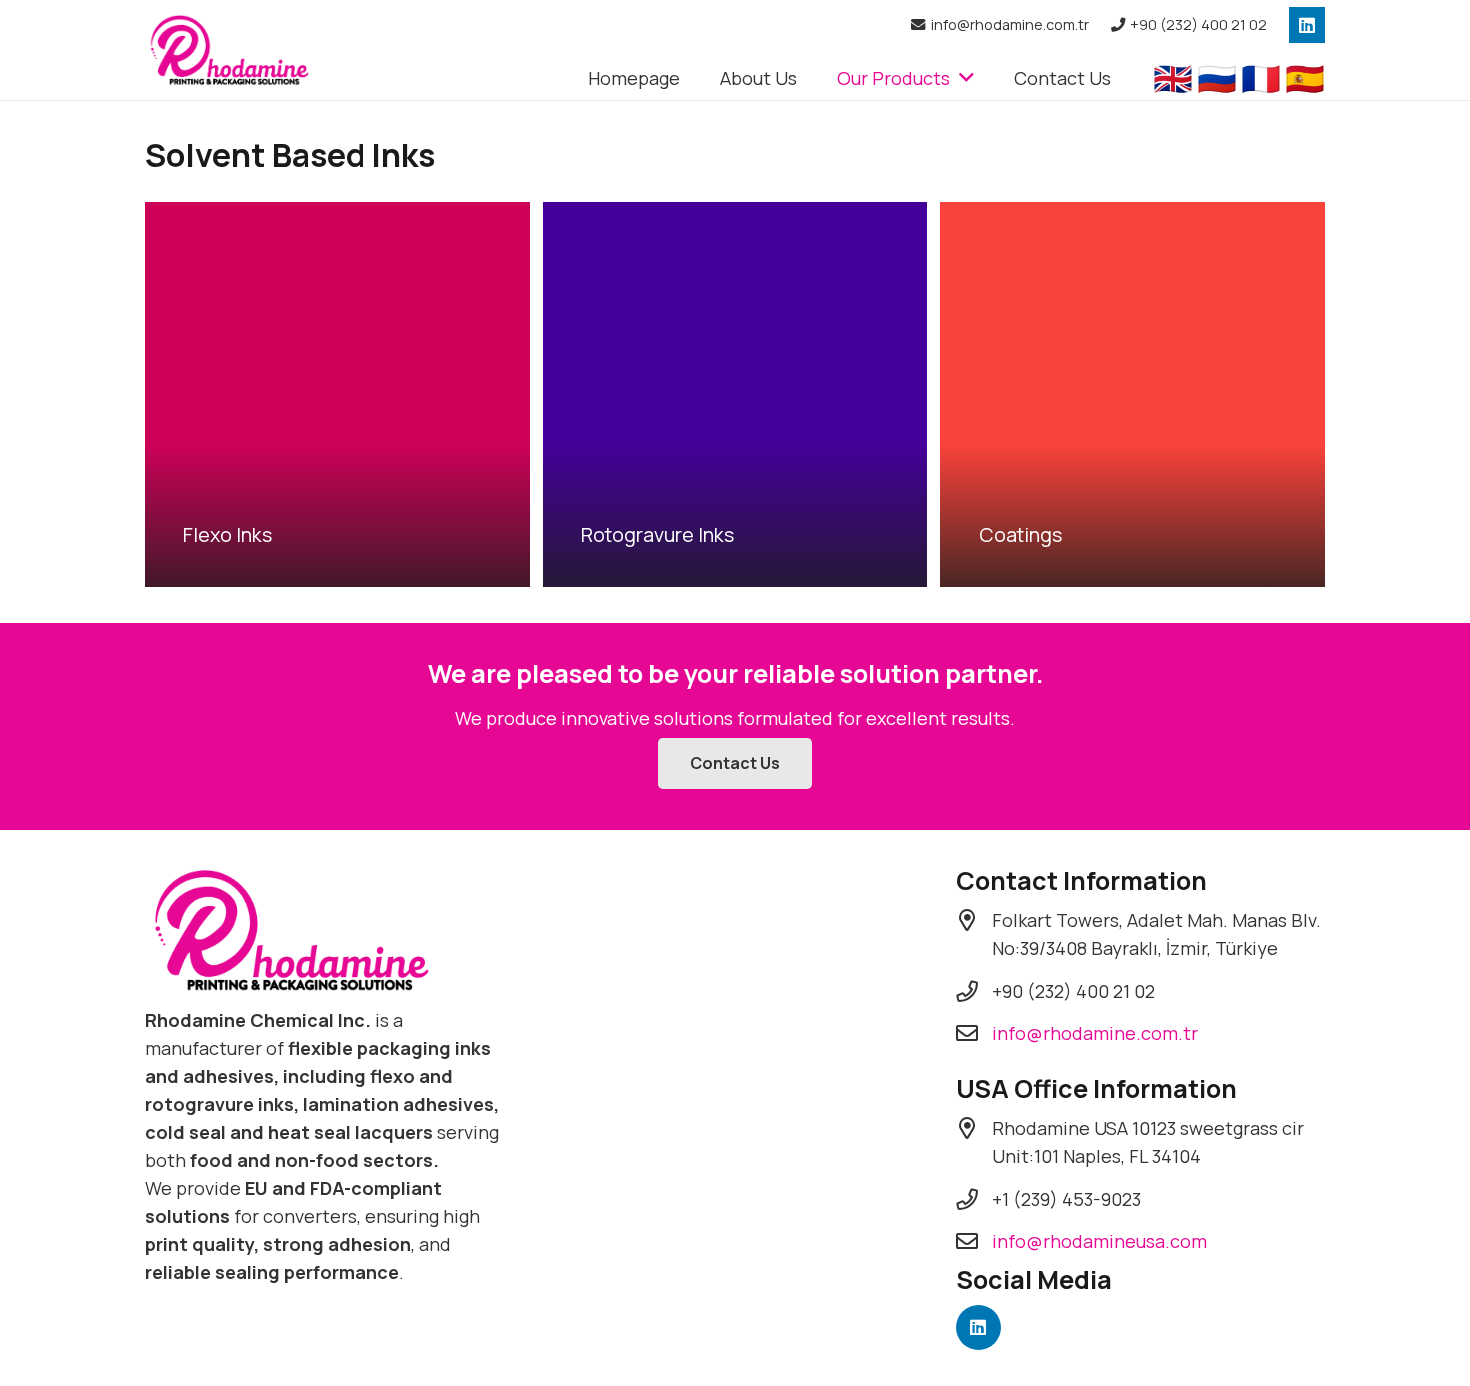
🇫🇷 (1261, 78)
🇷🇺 (1217, 78)
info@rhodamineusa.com (1099, 1241)
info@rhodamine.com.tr (1095, 1033)
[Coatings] (1132, 394)
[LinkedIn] (1307, 25)
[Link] (231, 50)
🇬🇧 (1173, 78)
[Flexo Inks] (337, 394)
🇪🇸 (1305, 78)
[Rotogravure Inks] (735, 394)
